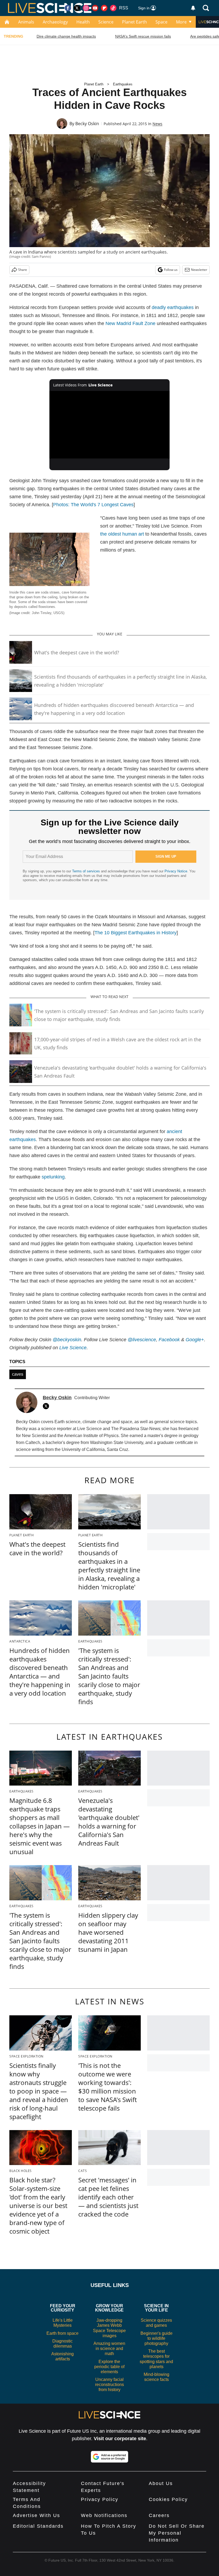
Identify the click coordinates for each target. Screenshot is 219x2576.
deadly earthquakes (173, 307)
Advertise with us (36, 2515)
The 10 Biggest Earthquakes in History (136, 933)
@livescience (142, 1340)
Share (23, 270)
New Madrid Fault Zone (130, 323)
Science (106, 22)
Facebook (169, 1340)
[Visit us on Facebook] (68, 8)
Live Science (73, 1348)
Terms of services (87, 871)
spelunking (53, 1177)
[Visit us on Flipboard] (104, 8)
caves (18, 1374)
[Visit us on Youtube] (95, 8)
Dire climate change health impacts (66, 36)
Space (161, 22)
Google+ (195, 1340)
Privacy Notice (176, 871)
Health (83, 22)
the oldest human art (122, 534)
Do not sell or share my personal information (177, 2533)
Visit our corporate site (120, 2439)
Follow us (171, 270)
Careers (159, 2515)
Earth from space (62, 2333)
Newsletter (199, 270)
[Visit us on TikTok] (113, 8)
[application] (109, 425)
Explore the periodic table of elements (109, 2367)
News (157, 124)
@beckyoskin (67, 1340)
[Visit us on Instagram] (86, 8)
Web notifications (104, 2515)
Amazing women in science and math (109, 2349)
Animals (26, 22)
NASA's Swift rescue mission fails (143, 36)
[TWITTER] (47, 1406)
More (181, 22)
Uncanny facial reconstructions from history (109, 2385)
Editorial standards (38, 2526)
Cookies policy (168, 2499)
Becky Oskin (87, 124)
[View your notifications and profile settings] (193, 8)
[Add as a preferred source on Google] (109, 2457)
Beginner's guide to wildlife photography (157, 2338)
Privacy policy (100, 2499)
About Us (161, 2483)
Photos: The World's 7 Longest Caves (93, 505)
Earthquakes (123, 84)
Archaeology (55, 22)
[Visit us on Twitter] (77, 8)
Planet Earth (134, 22)
